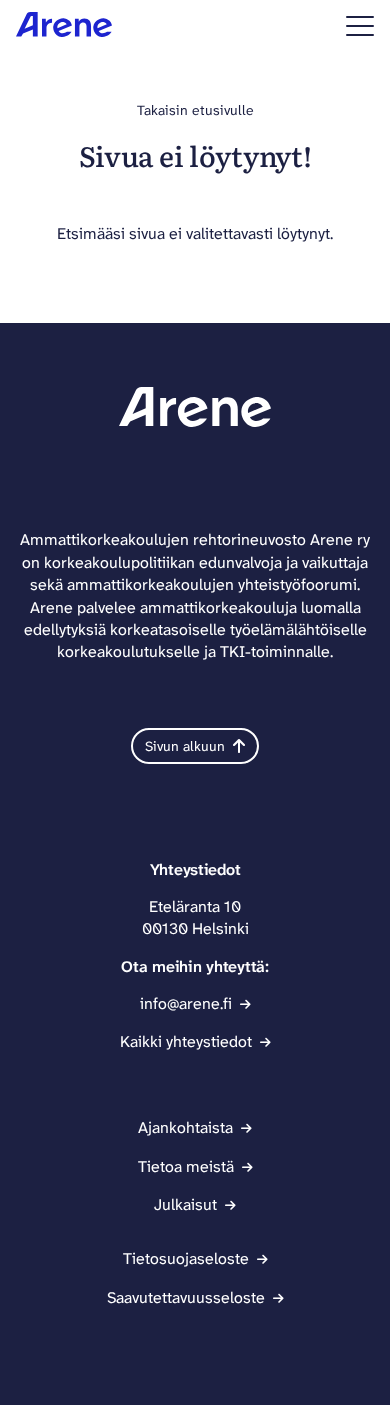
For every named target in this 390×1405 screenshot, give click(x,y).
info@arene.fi (186, 1003)
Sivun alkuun (185, 746)
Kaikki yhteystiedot (186, 1041)
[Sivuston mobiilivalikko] (360, 26)
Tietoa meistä (186, 1166)
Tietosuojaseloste (186, 1258)
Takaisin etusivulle (195, 110)
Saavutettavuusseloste (186, 1297)
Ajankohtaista (185, 1127)
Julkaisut (185, 1204)
